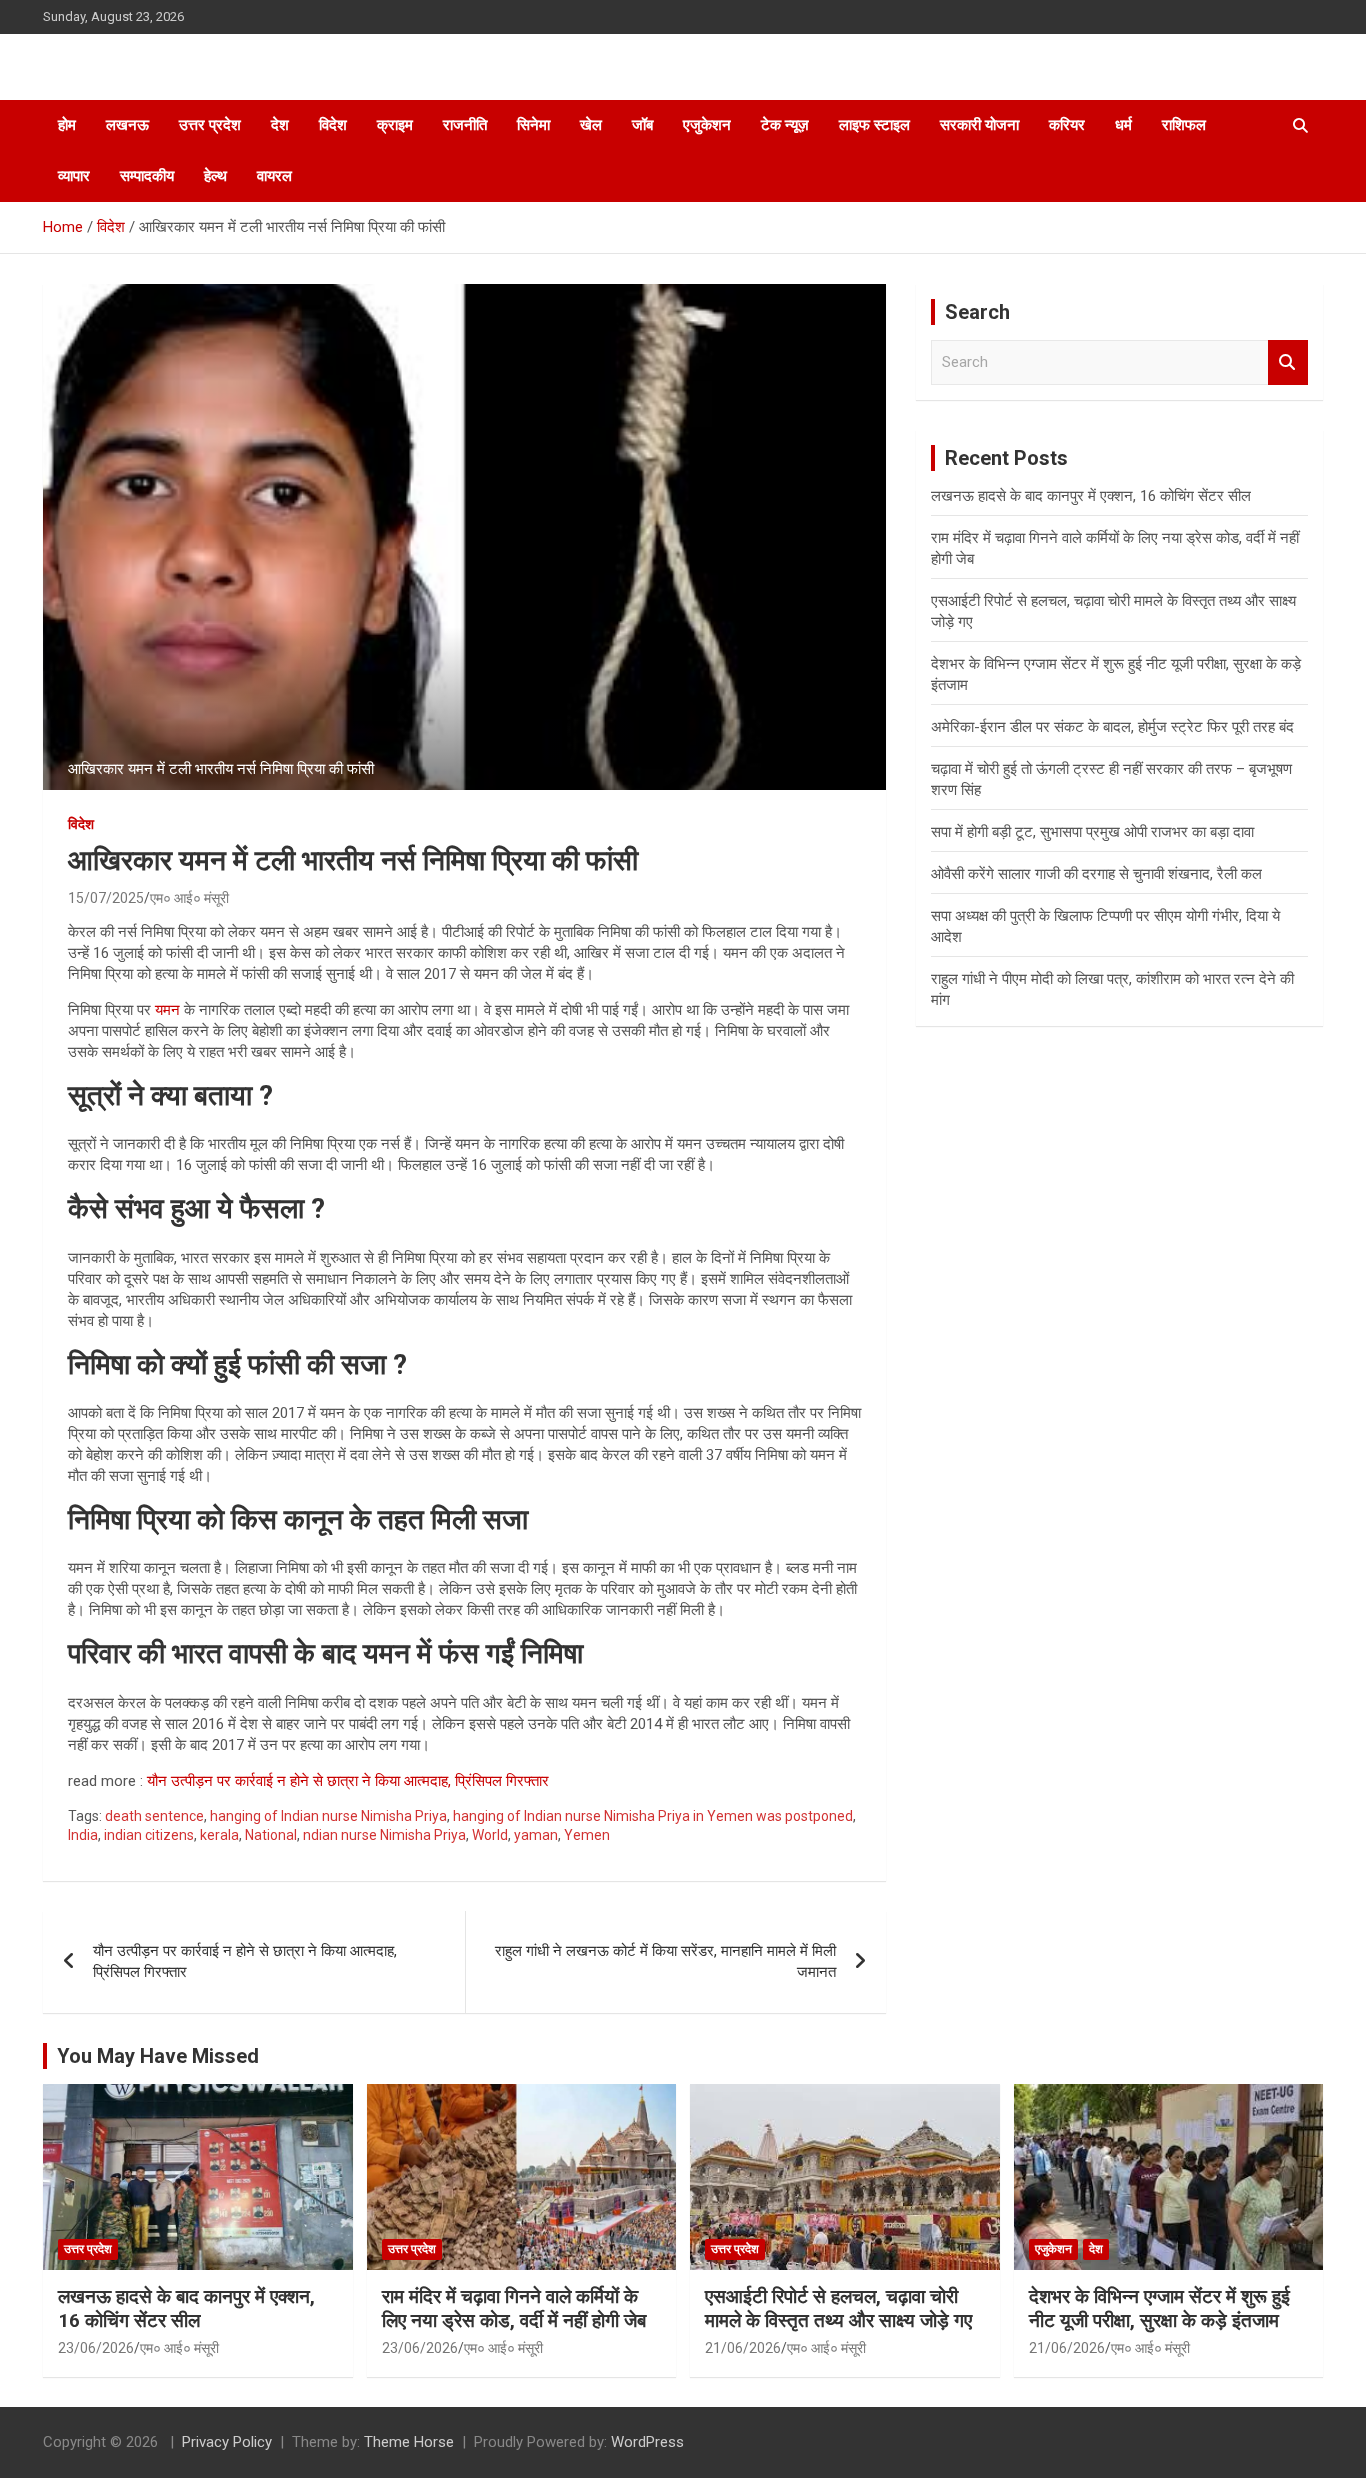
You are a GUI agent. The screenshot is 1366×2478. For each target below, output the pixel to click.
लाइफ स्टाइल (874, 125)
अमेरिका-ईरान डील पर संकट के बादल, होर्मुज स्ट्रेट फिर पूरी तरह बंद (1112, 727)
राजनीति (465, 125)
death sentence (154, 1816)
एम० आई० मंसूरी (189, 898)
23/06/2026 (96, 2348)
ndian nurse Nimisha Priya (384, 1835)
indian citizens (149, 1835)
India (83, 1835)
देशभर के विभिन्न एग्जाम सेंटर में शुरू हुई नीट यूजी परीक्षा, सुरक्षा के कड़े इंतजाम (1159, 2309)
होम (67, 125)
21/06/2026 (743, 2348)
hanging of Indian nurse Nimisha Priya (328, 1816)
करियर (1067, 125)
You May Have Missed (158, 2056)
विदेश (333, 125)
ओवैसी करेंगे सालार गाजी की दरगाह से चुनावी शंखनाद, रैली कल (1096, 874)
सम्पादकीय (147, 176)
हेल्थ (215, 176)
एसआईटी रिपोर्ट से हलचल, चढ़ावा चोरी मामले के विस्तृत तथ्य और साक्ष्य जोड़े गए (838, 2309)
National (271, 1835)
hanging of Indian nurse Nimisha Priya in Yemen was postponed (653, 1816)
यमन (167, 1010)
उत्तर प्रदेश (210, 125)
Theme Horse (409, 2442)
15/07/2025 (106, 898)
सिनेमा (533, 125)
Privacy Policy (227, 2442)
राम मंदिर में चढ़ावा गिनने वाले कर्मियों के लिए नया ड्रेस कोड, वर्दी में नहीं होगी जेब (514, 2309)
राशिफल (1184, 125)
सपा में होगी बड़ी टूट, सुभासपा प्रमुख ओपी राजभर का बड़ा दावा (1092, 832)
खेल (591, 125)
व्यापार (74, 176)
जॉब (642, 125)
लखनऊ (127, 125)
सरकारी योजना (979, 125)
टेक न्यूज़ (785, 125)
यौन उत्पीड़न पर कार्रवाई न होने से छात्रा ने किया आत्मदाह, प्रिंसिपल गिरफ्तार (348, 1781)
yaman (536, 1835)
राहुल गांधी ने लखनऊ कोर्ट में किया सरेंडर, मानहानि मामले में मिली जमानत (665, 1961)
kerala (219, 1835)
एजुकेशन (707, 125)
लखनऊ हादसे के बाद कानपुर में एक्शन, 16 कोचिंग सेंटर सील (1091, 496)
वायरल (274, 176)
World (490, 1835)
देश (280, 125)
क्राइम (395, 125)
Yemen (587, 1835)
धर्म (1123, 125)
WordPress (647, 2442)
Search (1288, 362)
